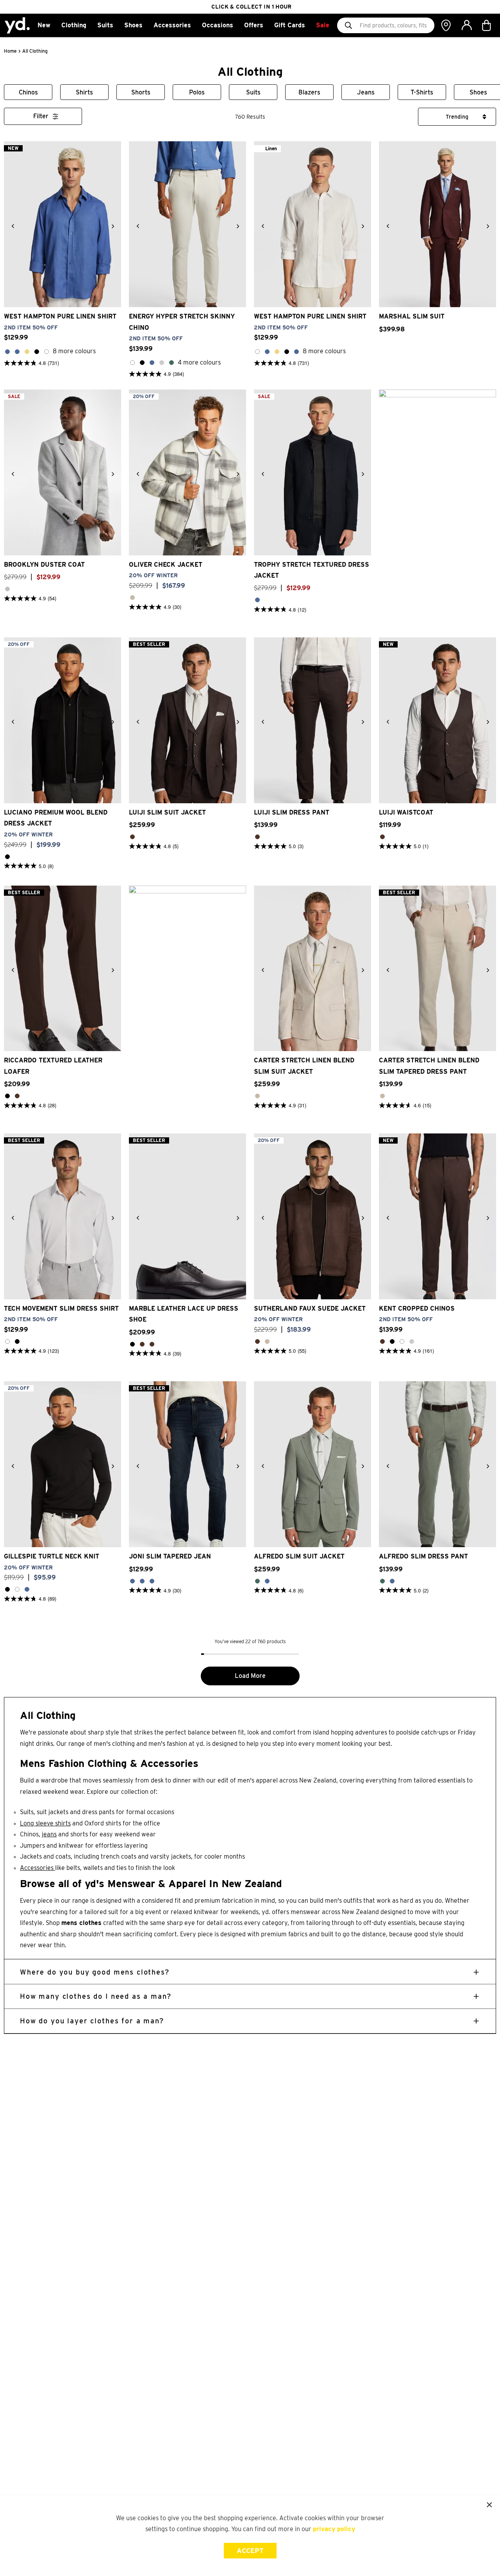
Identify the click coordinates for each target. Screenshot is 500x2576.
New (44, 25)
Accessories (172, 25)
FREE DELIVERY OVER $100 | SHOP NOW (251, 7)
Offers (254, 25)
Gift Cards (290, 25)
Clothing (74, 25)
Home (10, 51)
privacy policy (334, 2529)
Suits (105, 25)
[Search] (348, 25)
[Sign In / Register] (466, 25)
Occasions (218, 25)
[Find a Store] (446, 25)
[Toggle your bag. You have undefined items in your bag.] (487, 25)
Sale (323, 25)
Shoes (133, 25)
